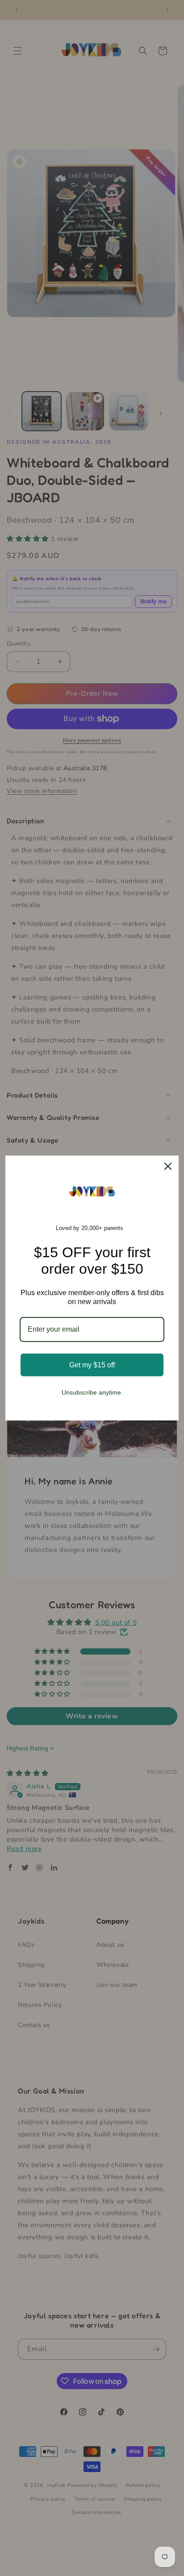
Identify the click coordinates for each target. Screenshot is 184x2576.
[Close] (168, 1166)
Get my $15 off (92, 1365)
